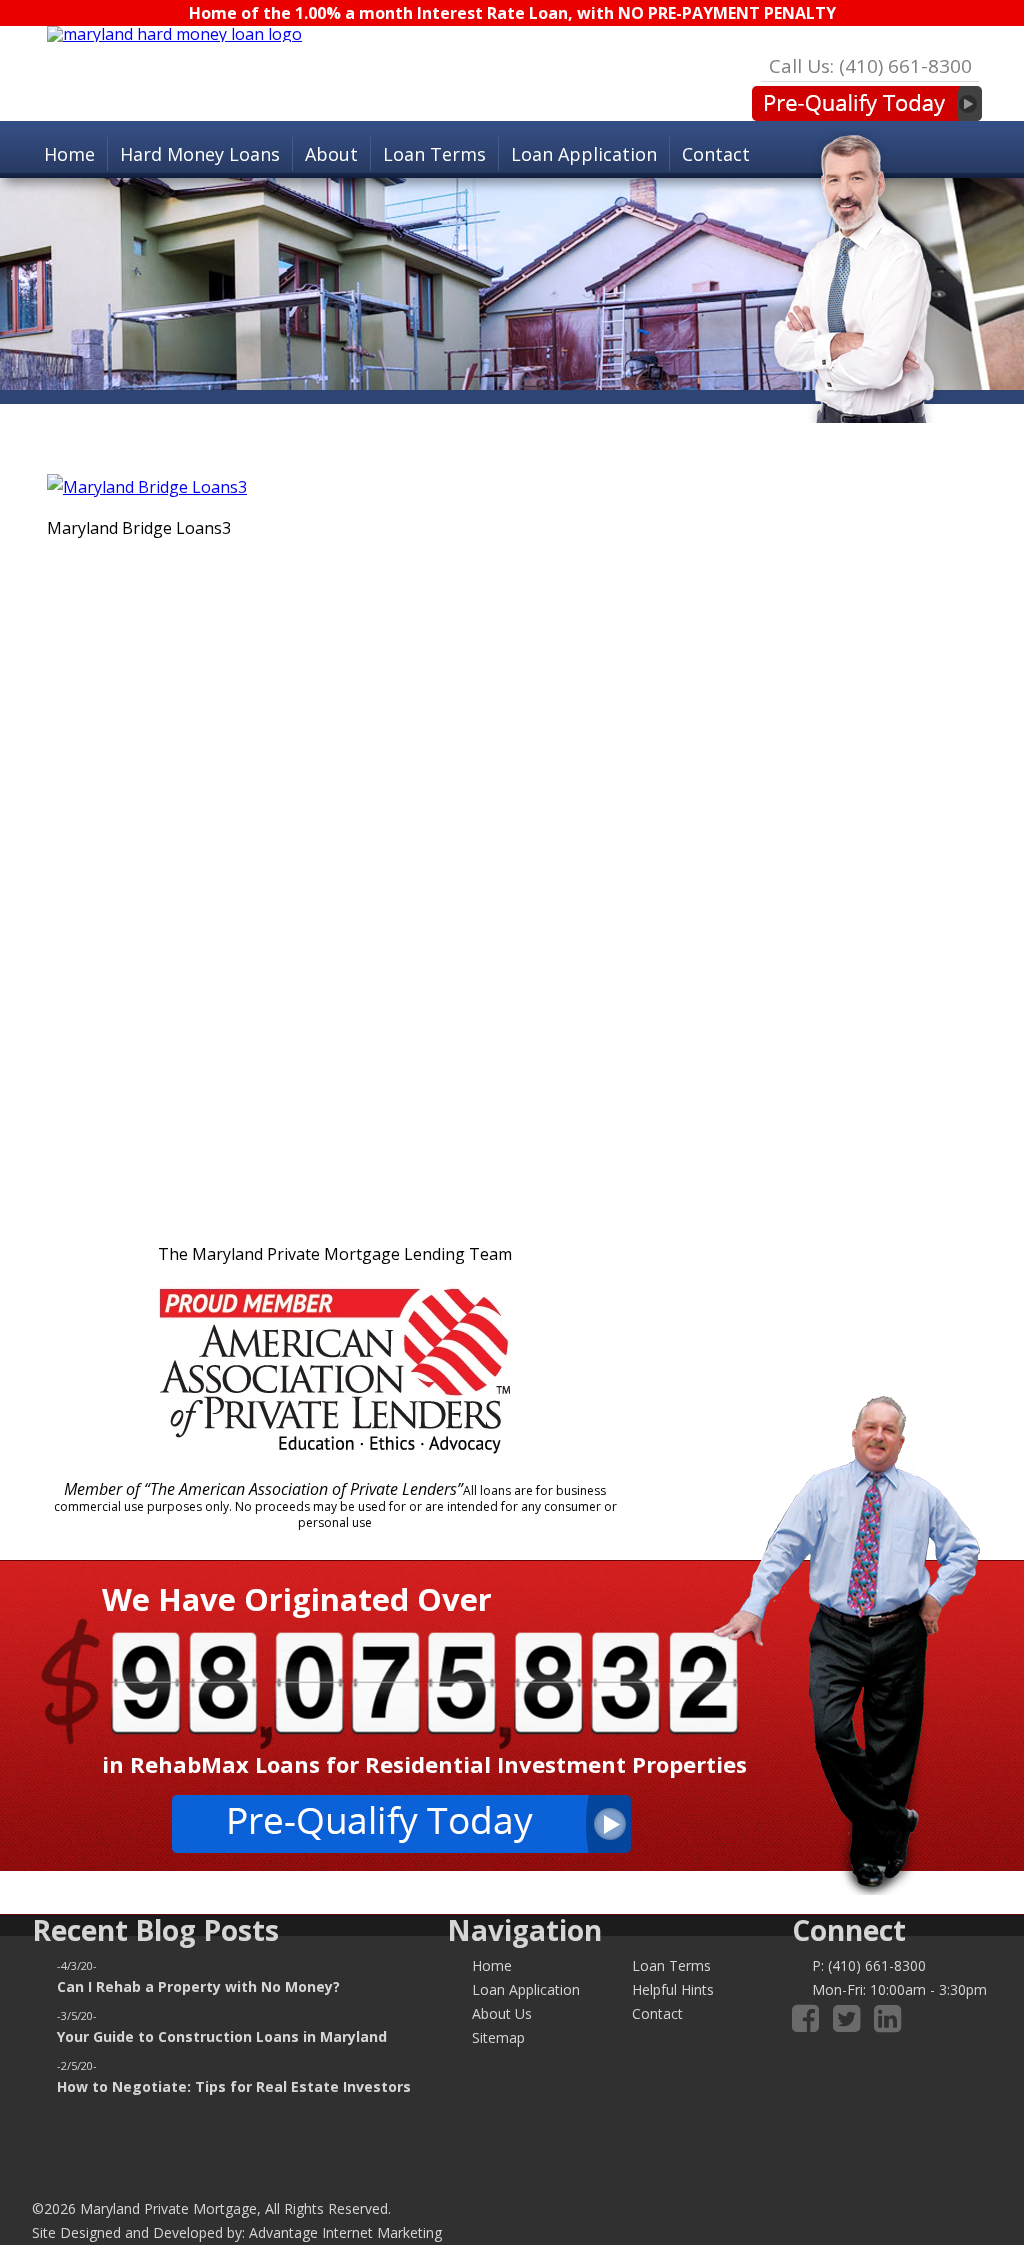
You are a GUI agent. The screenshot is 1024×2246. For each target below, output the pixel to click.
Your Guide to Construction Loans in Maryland (222, 2036)
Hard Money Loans (200, 154)
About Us (502, 2013)
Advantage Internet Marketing (345, 2232)
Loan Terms (434, 154)
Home (69, 154)
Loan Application (584, 154)
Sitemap (498, 2037)
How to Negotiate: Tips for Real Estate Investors (234, 2086)
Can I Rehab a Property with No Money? (198, 1986)
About (331, 154)
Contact (716, 154)
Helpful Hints (673, 1989)
